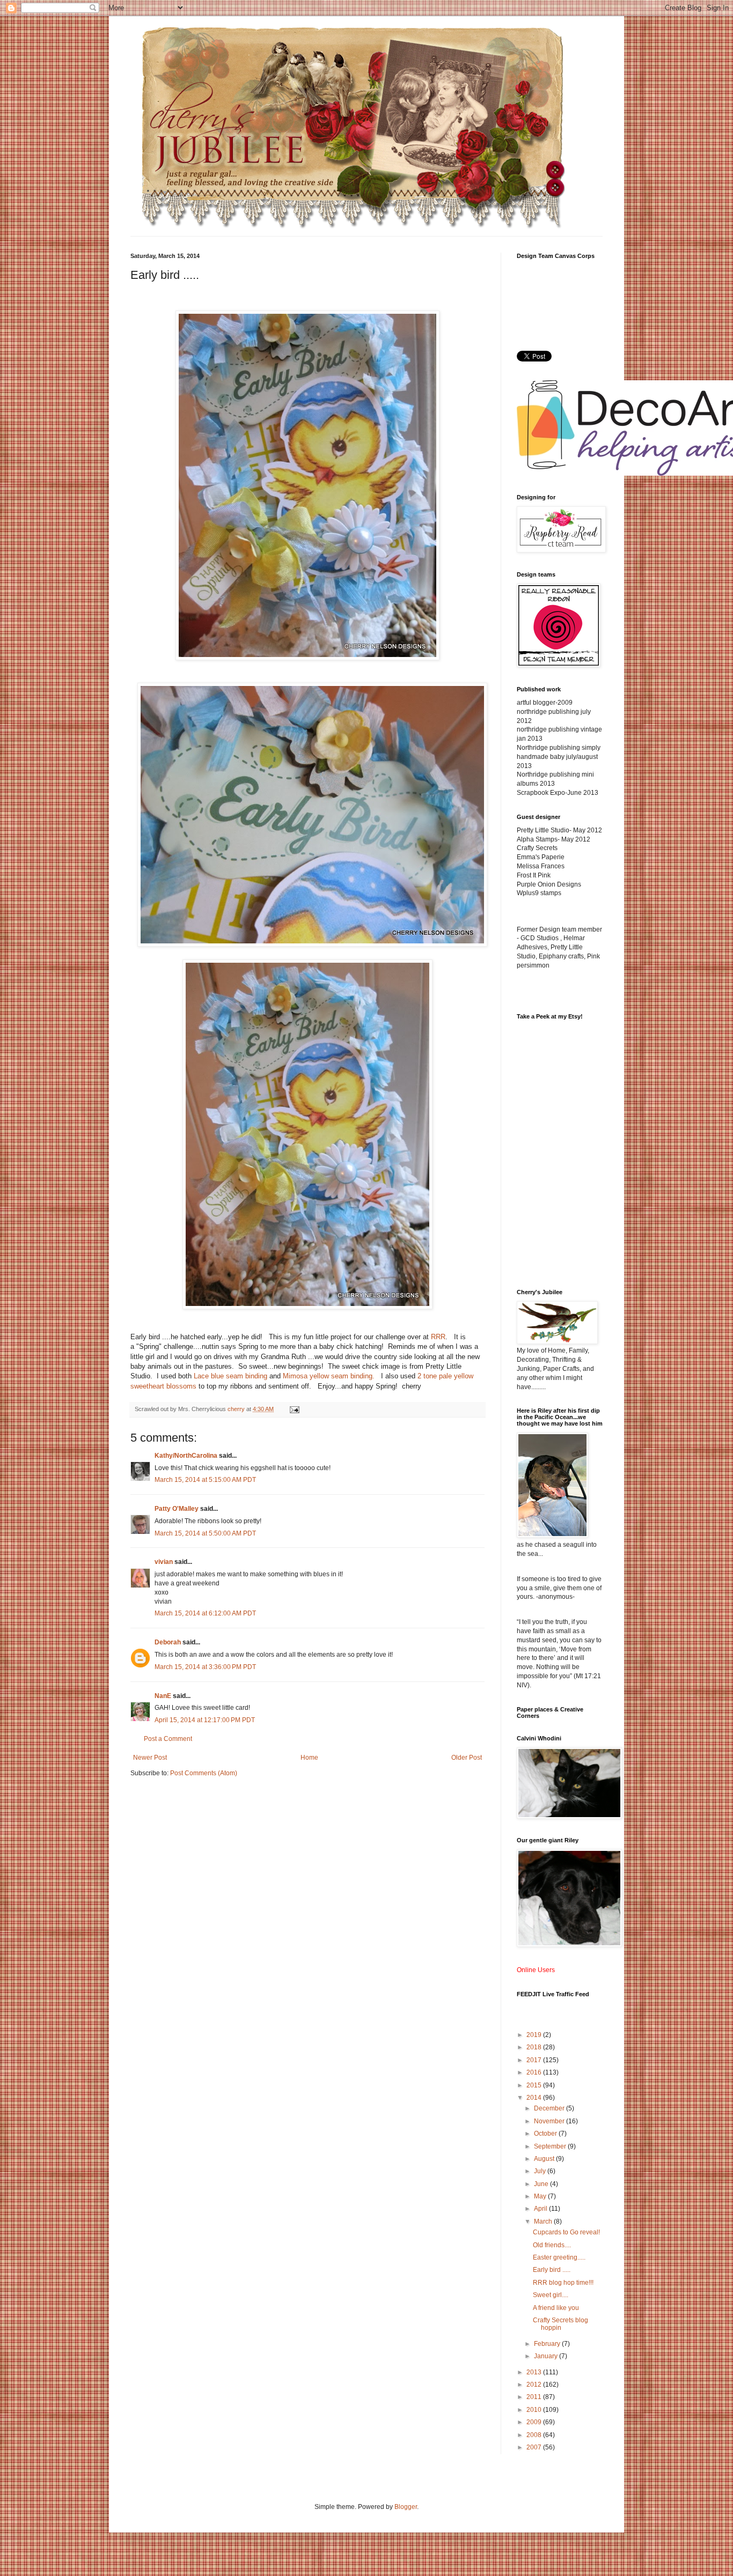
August (545, 2159)
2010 (535, 2410)
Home (309, 1758)
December (550, 2108)
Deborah (168, 1642)
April (541, 2209)
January (547, 2356)
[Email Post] (294, 1409)
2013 (535, 2372)
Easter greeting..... (559, 2257)
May (541, 2196)
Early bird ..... (552, 2270)
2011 (535, 2397)
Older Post (467, 1758)
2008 (535, 2435)
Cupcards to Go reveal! (566, 2232)
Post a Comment (168, 1739)
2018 (535, 2047)
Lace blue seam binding (230, 1376)
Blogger (406, 2507)
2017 (535, 2060)
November (550, 2121)
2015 (535, 2085)
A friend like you (556, 2308)
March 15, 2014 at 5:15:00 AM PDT (205, 1480)
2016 (535, 2072)
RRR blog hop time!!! (563, 2283)
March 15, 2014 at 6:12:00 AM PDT (205, 1613)
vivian (164, 1562)
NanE (163, 1696)
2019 (535, 2035)
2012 (535, 2385)
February (548, 2344)
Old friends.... (552, 2245)
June (542, 2184)
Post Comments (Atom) (204, 1773)
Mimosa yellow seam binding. (329, 1376)
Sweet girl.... (551, 2295)
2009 (535, 2422)
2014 (535, 2098)
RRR (438, 1337)
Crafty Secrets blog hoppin (560, 2324)
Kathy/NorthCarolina (186, 1456)
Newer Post (150, 1758)
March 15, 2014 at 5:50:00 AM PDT (205, 1533)
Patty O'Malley (177, 1509)
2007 (535, 2447)
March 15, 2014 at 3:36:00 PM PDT (205, 1667)
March (544, 2221)
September (551, 2146)
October (546, 2134)
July (541, 2171)
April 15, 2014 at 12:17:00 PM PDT (205, 1720)
